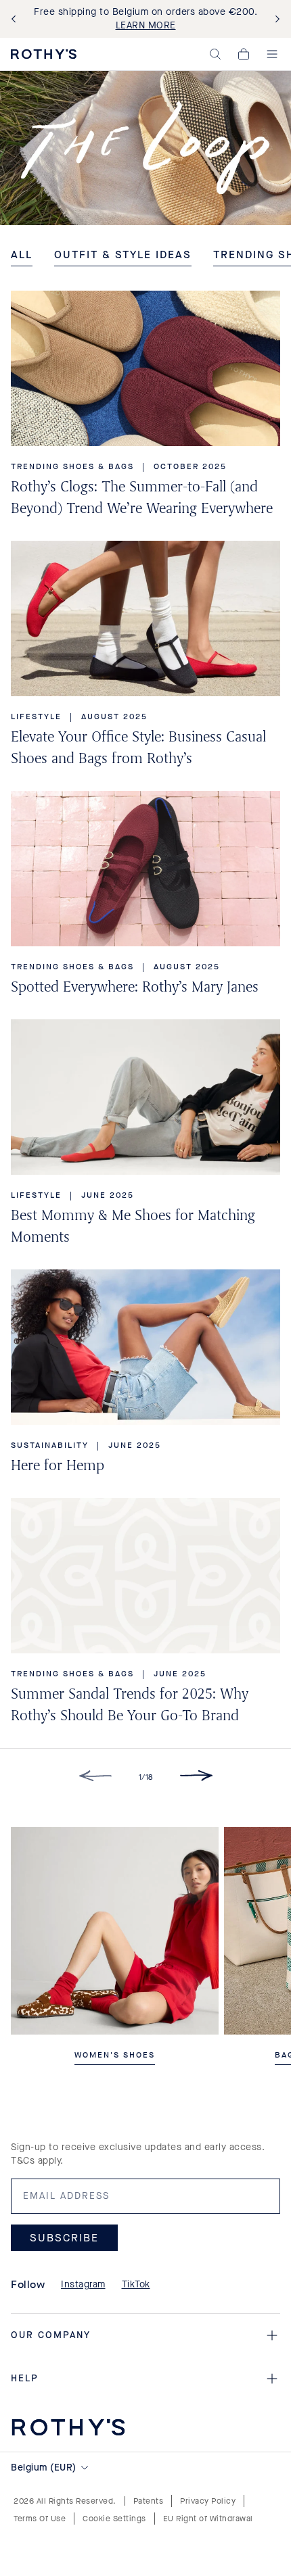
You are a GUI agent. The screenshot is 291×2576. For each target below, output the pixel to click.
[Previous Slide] (16, 19)
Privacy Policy (208, 2501)
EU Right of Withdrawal (208, 2519)
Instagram (83, 2284)
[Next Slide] (275, 19)
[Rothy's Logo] (44, 54)
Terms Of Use (40, 2519)
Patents (149, 2501)
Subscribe (64, 2237)
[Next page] (196, 1778)
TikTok (136, 2284)
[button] (215, 54)
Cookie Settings (114, 2519)
